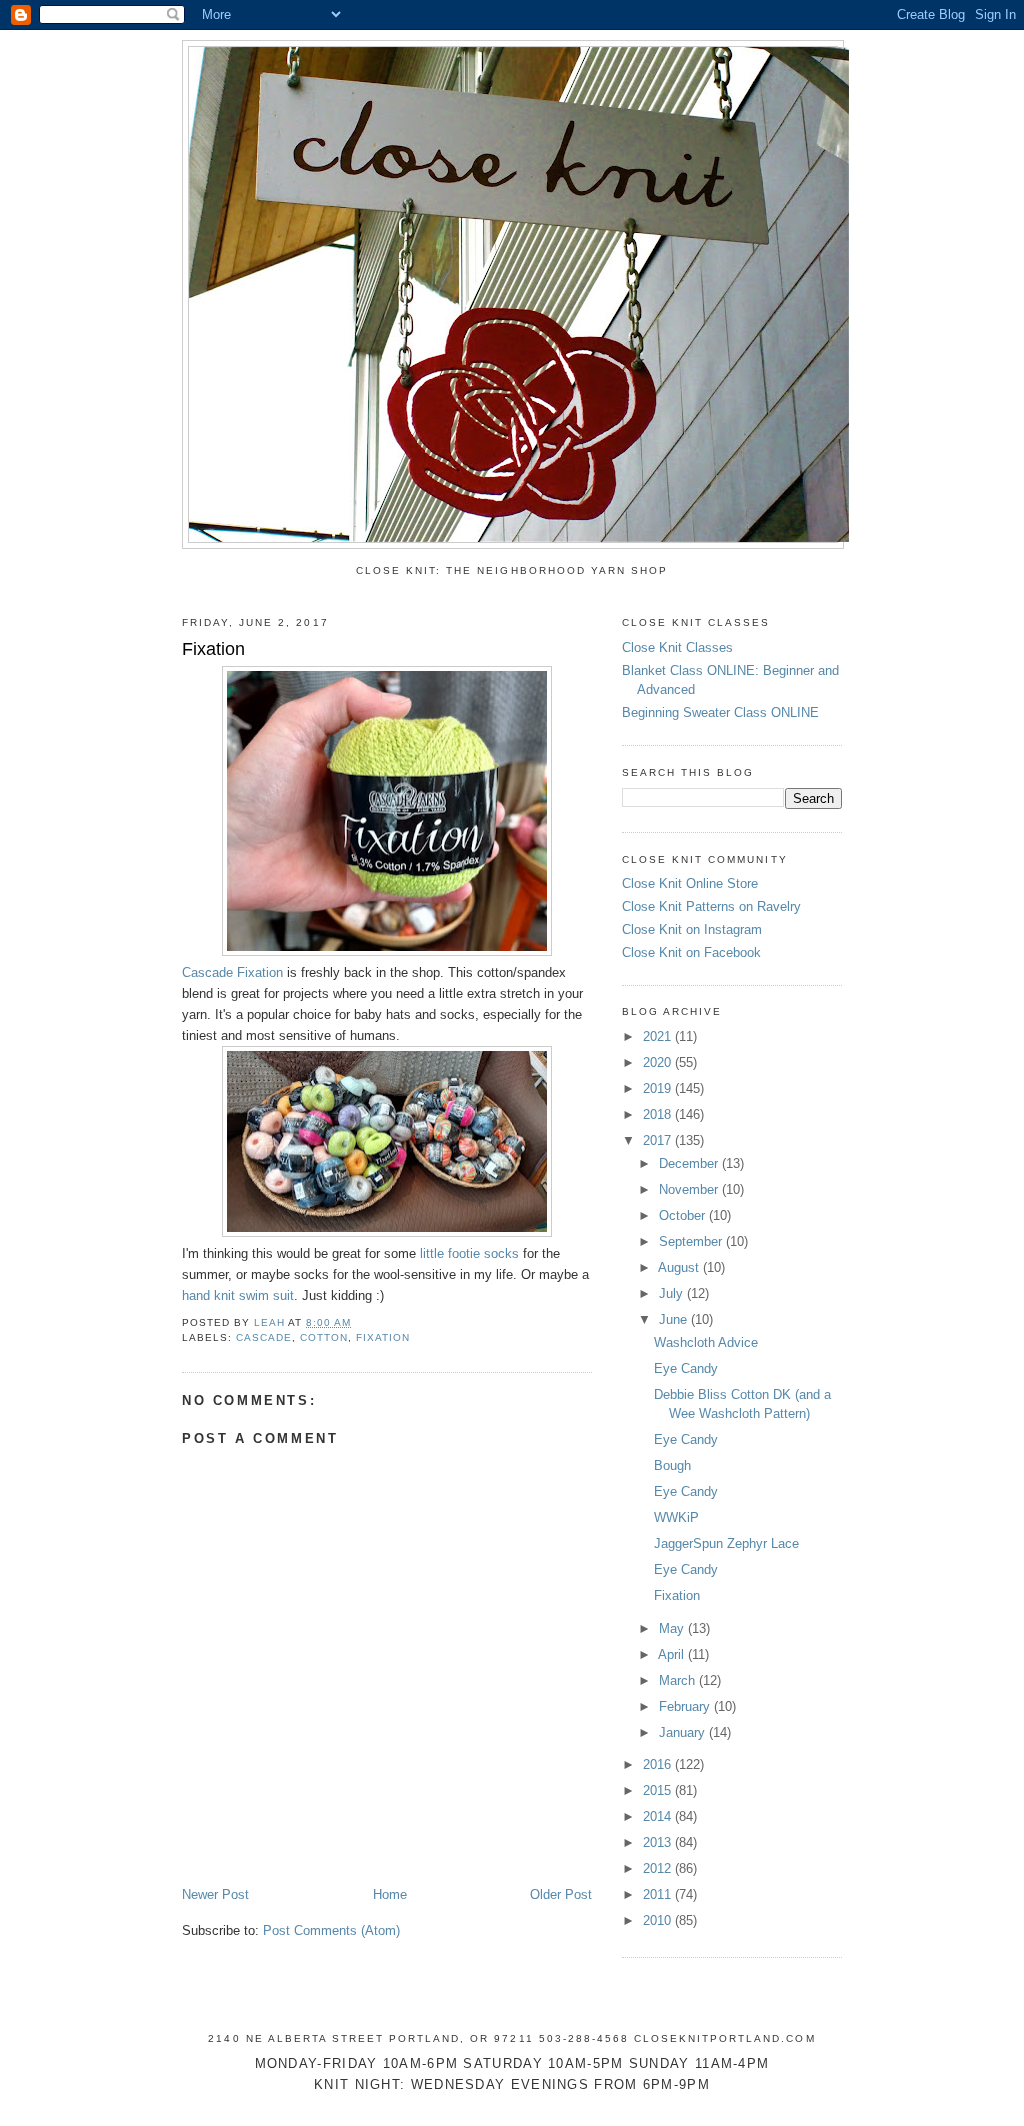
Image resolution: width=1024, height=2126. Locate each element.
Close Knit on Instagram (692, 929)
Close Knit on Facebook (691, 952)
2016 (659, 1764)
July (673, 1293)
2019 (659, 1088)
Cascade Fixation (232, 972)
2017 (659, 1140)
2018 (659, 1114)
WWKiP (676, 1517)
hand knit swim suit (238, 1295)
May (673, 1628)
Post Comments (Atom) (331, 1930)
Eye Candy (686, 1368)
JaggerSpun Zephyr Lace (726, 1543)
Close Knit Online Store (690, 883)
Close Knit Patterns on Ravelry (711, 906)
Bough (672, 1465)
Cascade (264, 1337)
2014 (659, 1816)
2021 (659, 1036)
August (680, 1267)
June (675, 1319)
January (684, 1732)
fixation (383, 1337)
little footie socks (469, 1253)
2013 (659, 1842)
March (679, 1680)
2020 (659, 1062)
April (673, 1654)
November (690, 1189)
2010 (659, 1920)
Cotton (324, 1337)
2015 (659, 1790)
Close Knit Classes (677, 647)
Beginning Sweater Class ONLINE (720, 712)
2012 (659, 1868)
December (690, 1163)
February (686, 1706)
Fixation (677, 1595)
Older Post (561, 1894)
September (692, 1241)
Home (390, 1894)
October (684, 1215)
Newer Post (215, 1894)
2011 (659, 1894)
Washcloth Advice (706, 1342)
